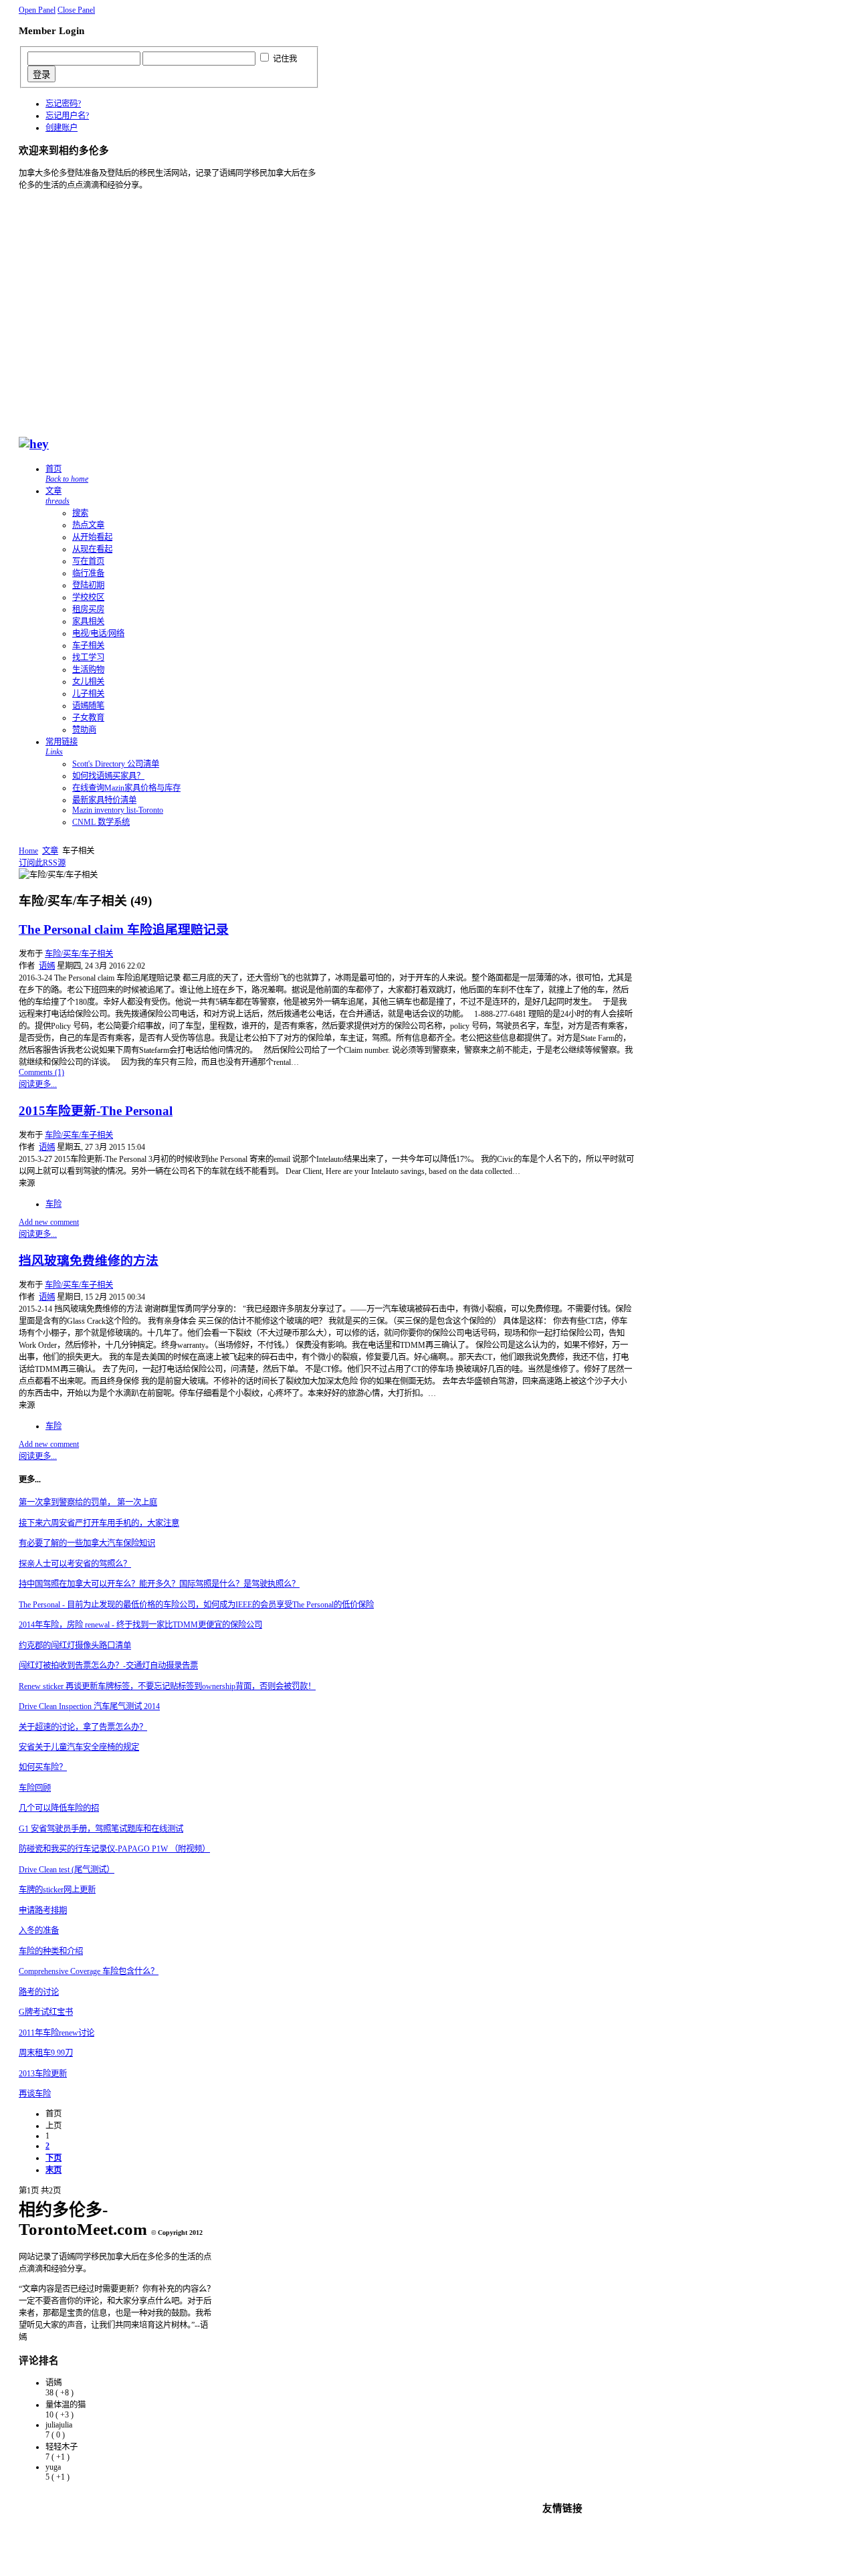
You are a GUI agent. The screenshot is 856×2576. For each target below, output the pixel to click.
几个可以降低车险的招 (59, 1808)
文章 (58, 496)
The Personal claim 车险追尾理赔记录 (124, 929)
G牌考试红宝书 (46, 2012)
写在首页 (88, 561)
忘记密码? (63, 104)
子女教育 (88, 718)
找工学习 (88, 658)
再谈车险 (35, 2094)
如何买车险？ (43, 1767)
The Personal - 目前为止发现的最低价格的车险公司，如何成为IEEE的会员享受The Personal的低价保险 (196, 1605)
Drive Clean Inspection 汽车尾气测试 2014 (89, 1706)
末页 (53, 2170)
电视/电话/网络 (98, 633)
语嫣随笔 (88, 706)
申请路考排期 (43, 1910)
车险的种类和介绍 (51, 1951)
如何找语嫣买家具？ (108, 776)
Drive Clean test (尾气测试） (67, 1870)
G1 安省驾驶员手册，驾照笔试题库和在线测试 (101, 1829)
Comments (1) (41, 1072)
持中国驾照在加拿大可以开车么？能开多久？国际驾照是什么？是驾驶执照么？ (159, 1584)
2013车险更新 (43, 2074)
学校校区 (88, 597)
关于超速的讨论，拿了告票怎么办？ (83, 1727)
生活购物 (88, 670)
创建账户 (62, 128)
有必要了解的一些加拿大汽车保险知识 (87, 1543)
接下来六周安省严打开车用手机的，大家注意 (99, 1523)
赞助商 (84, 730)
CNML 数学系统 (101, 822)
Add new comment (49, 1222)
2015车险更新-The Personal (96, 1111)
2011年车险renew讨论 (57, 2033)
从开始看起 (92, 537)
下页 (53, 2158)
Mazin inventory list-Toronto (118, 810)
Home (28, 851)
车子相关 (88, 646)
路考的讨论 (39, 1992)
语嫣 (47, 966)
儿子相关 (88, 694)
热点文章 (88, 525)
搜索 (80, 513)
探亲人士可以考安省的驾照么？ (75, 1564)
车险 (53, 1204)
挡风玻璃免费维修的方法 (89, 1261)
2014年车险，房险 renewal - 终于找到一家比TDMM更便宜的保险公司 (140, 1625)
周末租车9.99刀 (46, 2053)
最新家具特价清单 (104, 800)
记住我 (285, 59)
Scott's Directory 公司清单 (116, 764)
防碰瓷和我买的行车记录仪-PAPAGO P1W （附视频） (114, 1849)
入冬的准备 (39, 1930)
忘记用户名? (67, 116)
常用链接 (62, 747)
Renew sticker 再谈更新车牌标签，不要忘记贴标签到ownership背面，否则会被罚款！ (167, 1686)
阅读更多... (38, 1084)
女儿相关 (88, 682)
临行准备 (88, 573)
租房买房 (88, 609)
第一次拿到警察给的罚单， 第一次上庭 (88, 1502)
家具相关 (88, 621)
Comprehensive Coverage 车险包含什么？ (89, 1971)
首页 (67, 474)
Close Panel (76, 10)
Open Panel (37, 10)
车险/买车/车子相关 (79, 954)
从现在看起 (92, 549)
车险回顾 (35, 1788)
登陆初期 (88, 585)
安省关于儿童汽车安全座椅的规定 (79, 1747)
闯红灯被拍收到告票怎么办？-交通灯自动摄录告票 (108, 1666)
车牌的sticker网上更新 (57, 1890)
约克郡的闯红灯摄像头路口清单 (75, 1646)
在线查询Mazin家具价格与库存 (126, 788)
